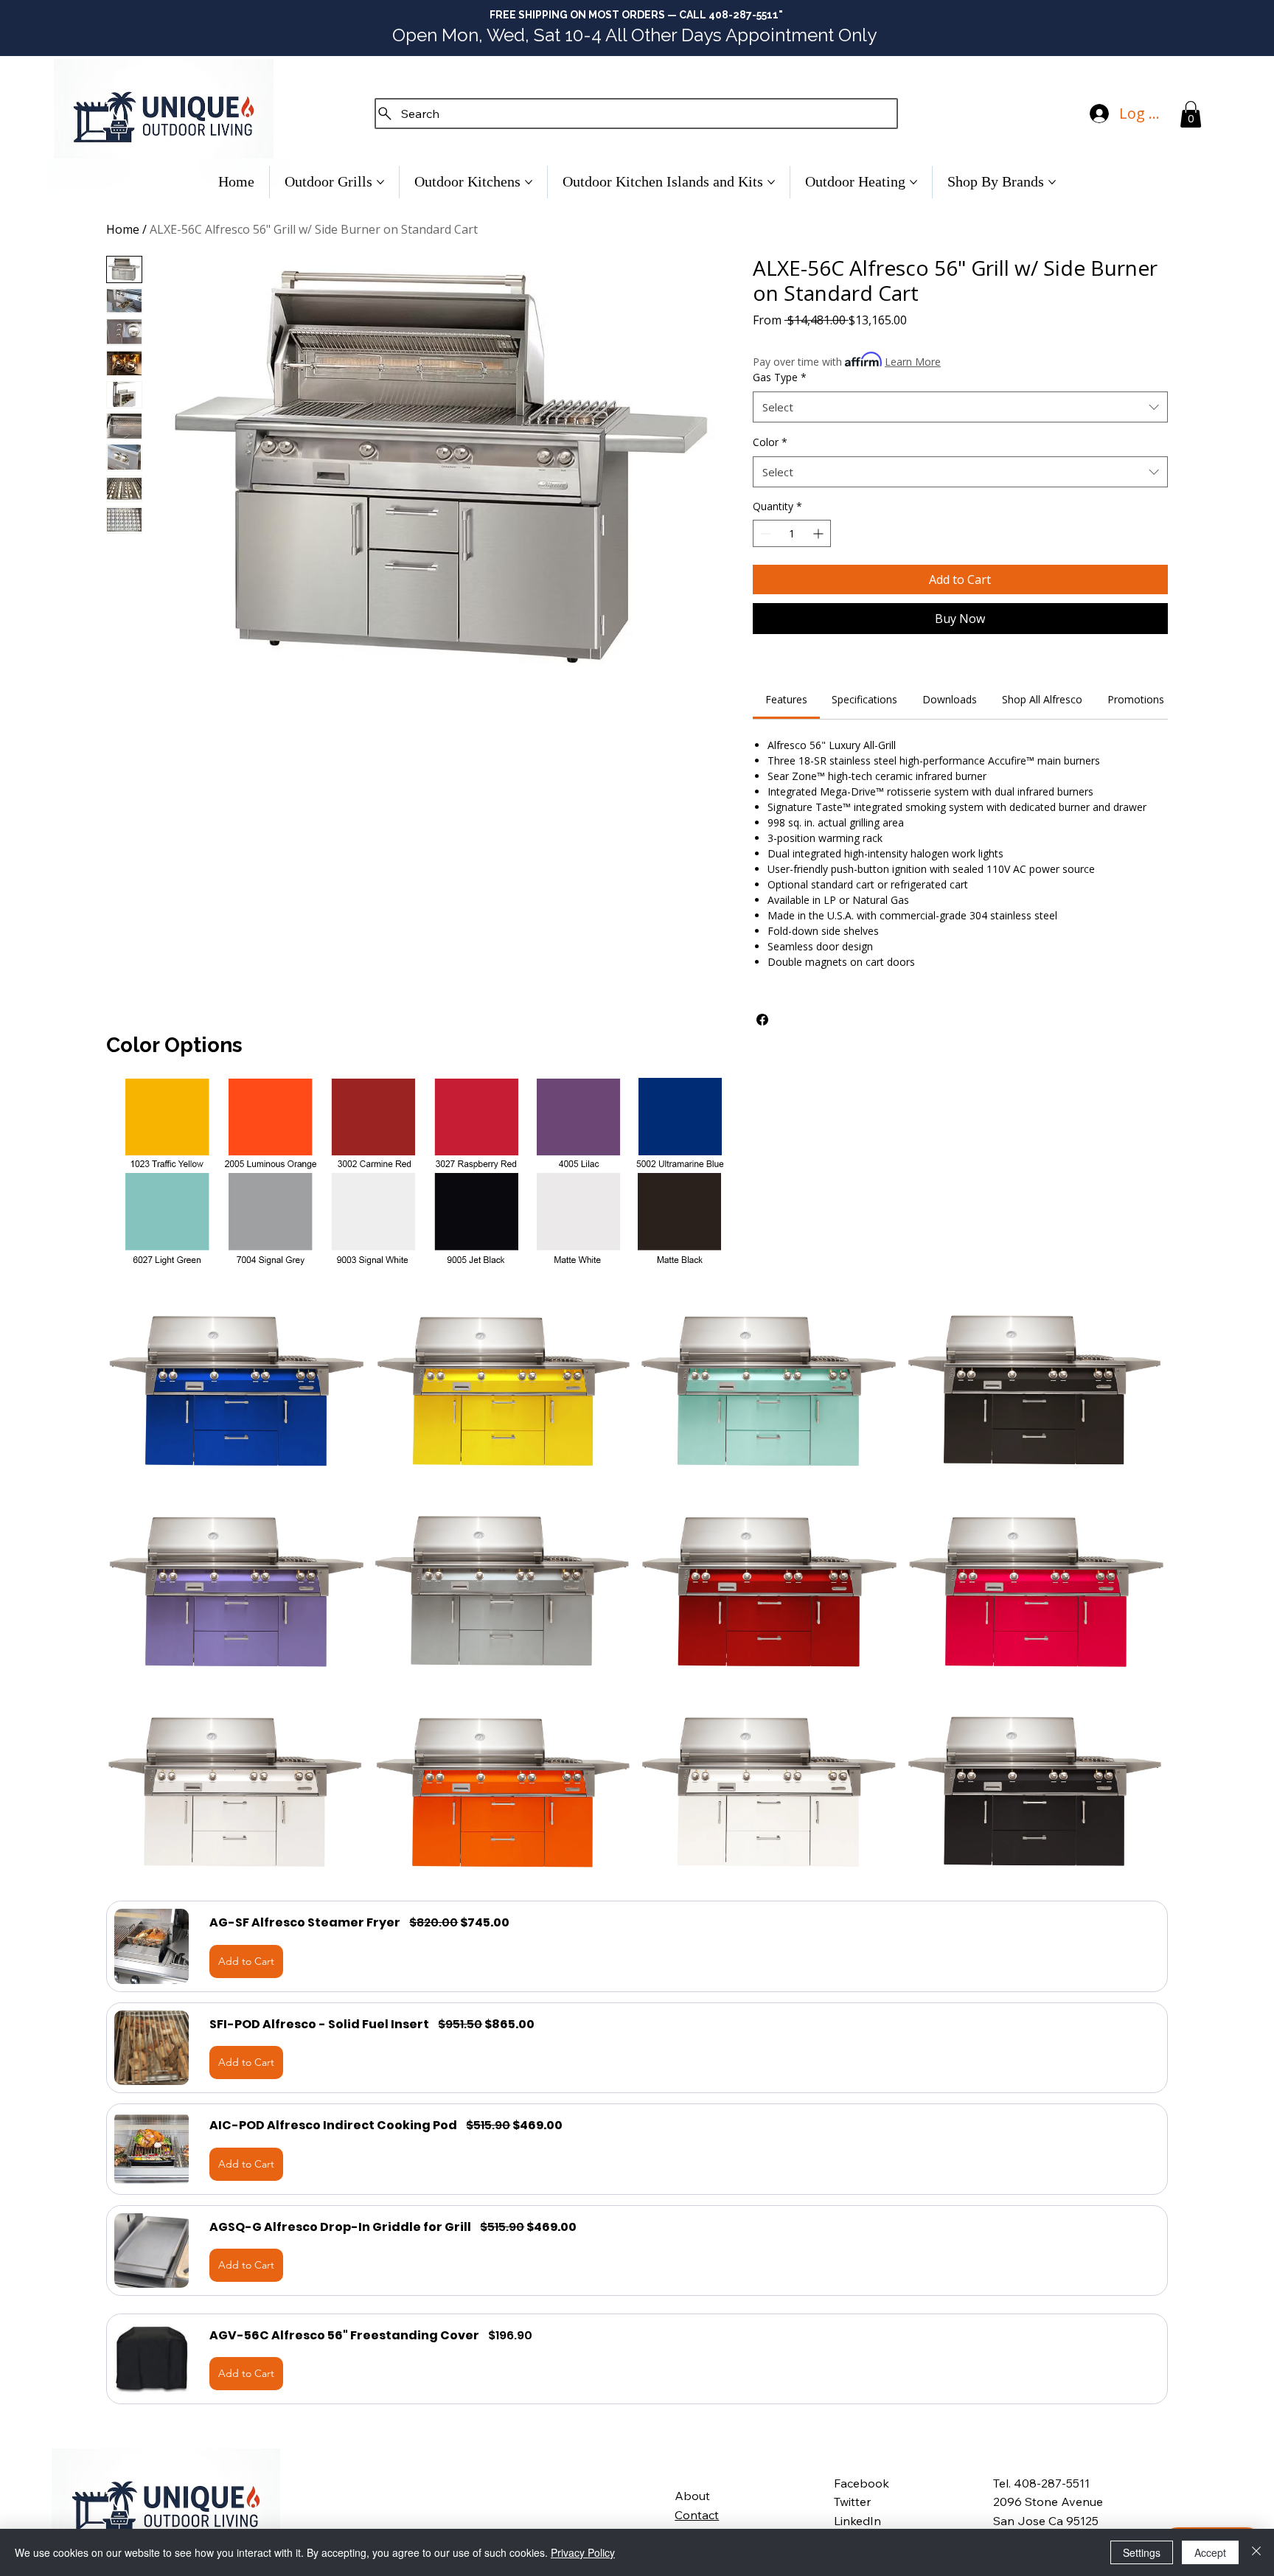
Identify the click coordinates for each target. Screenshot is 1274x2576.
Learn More (913, 362)
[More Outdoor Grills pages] (380, 182)
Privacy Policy (583, 2552)
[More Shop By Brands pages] (1052, 182)
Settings (1142, 2552)
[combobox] (960, 407)
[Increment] (819, 533)
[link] (786, 699)
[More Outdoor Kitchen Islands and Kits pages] (771, 182)
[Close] (1256, 2552)
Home (123, 229)
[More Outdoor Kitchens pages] (529, 182)
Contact (697, 2515)
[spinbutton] (792, 533)
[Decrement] (764, 533)
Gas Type (780, 377)
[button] (1191, 114)
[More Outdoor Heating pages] (913, 182)
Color (770, 442)
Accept (1210, 2552)
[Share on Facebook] (762, 1020)
